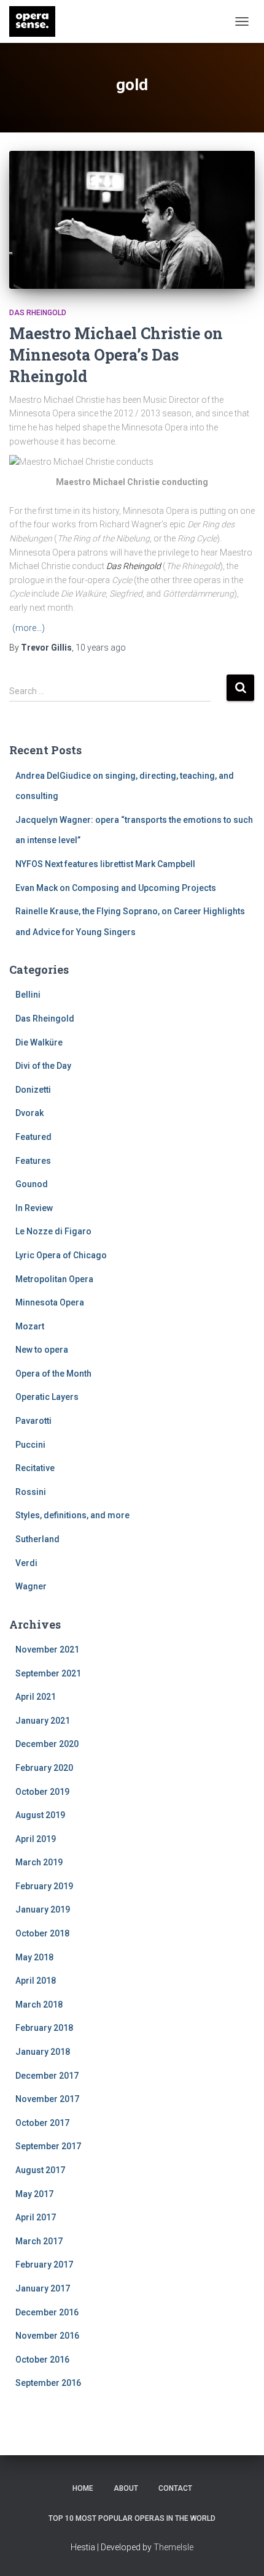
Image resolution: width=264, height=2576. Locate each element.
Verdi (26, 1563)
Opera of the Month (53, 1374)
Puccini (30, 1445)
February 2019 (44, 1886)
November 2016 (47, 2336)
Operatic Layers (47, 1397)
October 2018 (42, 1933)
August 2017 (40, 2170)
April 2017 (36, 2217)
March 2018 (39, 2005)
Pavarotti (33, 1421)
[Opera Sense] (37, 21)
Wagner (31, 1586)
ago (101, 648)
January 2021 (43, 1721)
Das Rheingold (38, 313)
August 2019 (40, 1815)
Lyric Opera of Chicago (61, 1255)
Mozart (30, 1326)
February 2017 (44, 2265)
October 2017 (42, 2123)
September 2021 (48, 1673)
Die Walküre (39, 1042)
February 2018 (44, 2028)
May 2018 (34, 1957)
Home (83, 2488)
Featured (33, 1137)
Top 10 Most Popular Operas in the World (132, 2518)
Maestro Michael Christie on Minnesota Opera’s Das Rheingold (116, 355)
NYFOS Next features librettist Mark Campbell (105, 864)
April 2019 (36, 1839)
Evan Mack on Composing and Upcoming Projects (116, 888)
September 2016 (48, 2383)
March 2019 (39, 1862)
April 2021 (36, 1697)
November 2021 (47, 1649)
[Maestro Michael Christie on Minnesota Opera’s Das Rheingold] (132, 220)
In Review (34, 1208)
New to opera (42, 1350)
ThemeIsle (173, 2547)
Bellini (28, 995)
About (126, 2488)
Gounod (32, 1184)
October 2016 (42, 2360)
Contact (175, 2488)
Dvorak (29, 1113)
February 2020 (44, 1768)
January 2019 (43, 1909)
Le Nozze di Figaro (53, 1231)
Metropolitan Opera (54, 1279)
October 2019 (42, 1792)
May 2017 (34, 2194)
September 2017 (48, 2146)
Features (33, 1161)
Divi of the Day (43, 1066)
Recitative (35, 1468)
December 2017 (47, 2076)
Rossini (31, 1492)
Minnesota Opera (50, 1302)
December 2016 (47, 2312)
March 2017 (39, 2241)
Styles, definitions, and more (72, 1515)
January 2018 (43, 2052)
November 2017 (47, 2099)
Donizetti (33, 1090)
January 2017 (43, 2288)
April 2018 (36, 1981)
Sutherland (37, 1539)
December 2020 (47, 1744)
